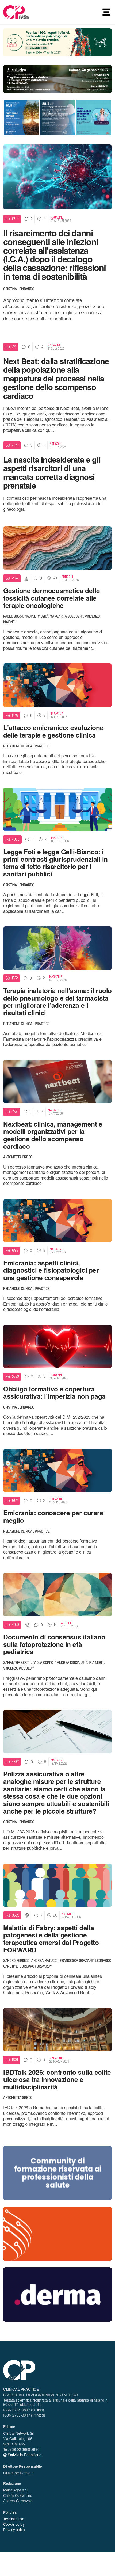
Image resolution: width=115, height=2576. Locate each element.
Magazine (57, 217)
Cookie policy (14, 2524)
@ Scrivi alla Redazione (22, 2455)
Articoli (55, 444)
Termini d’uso (14, 2519)
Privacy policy (14, 2529)
